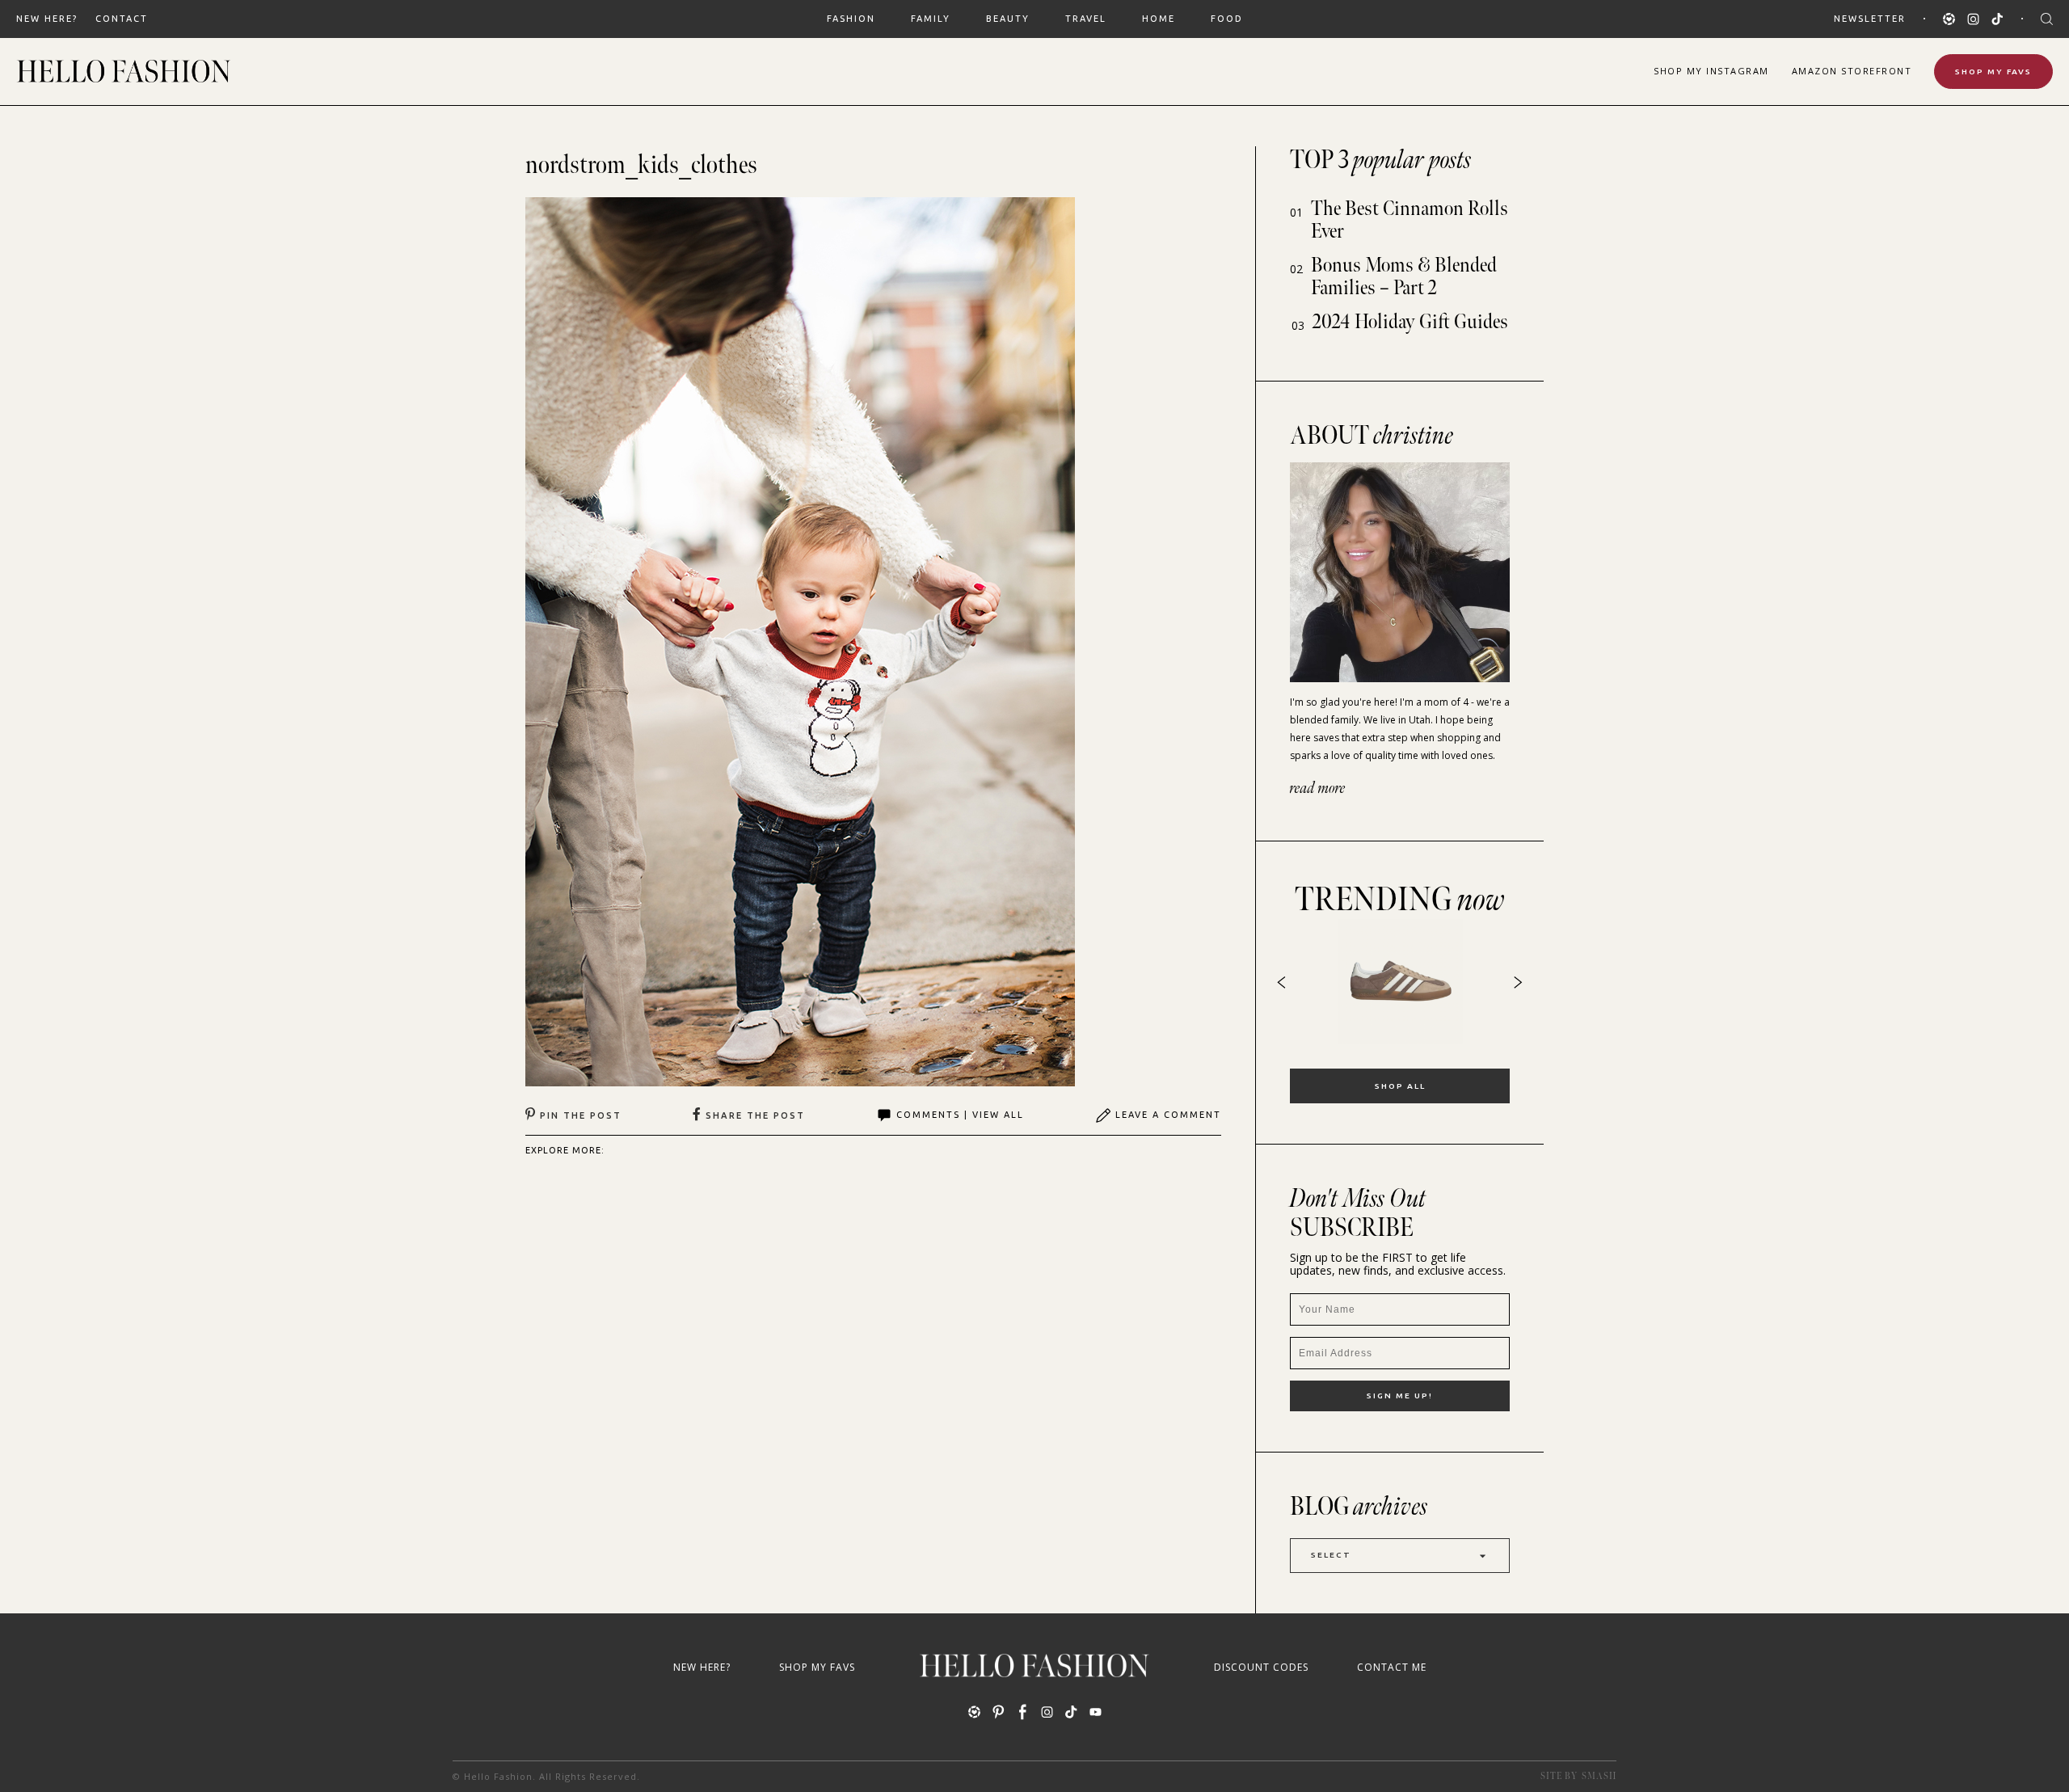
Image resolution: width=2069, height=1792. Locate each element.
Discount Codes (1261, 1667)
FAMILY (931, 19)
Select (1331, 1555)
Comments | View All (960, 1115)
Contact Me (1392, 1667)
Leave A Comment (1168, 1115)
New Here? (47, 19)
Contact (122, 19)
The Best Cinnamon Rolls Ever (1410, 220)
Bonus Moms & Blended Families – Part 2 (1404, 277)
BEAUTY (1008, 19)
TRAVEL (1086, 19)
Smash (1599, 1776)
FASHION (851, 19)
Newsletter (1870, 19)
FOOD (1227, 19)
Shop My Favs (1993, 72)
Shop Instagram (1711, 71)
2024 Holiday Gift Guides (1410, 322)
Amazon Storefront (1852, 71)
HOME (1159, 19)
